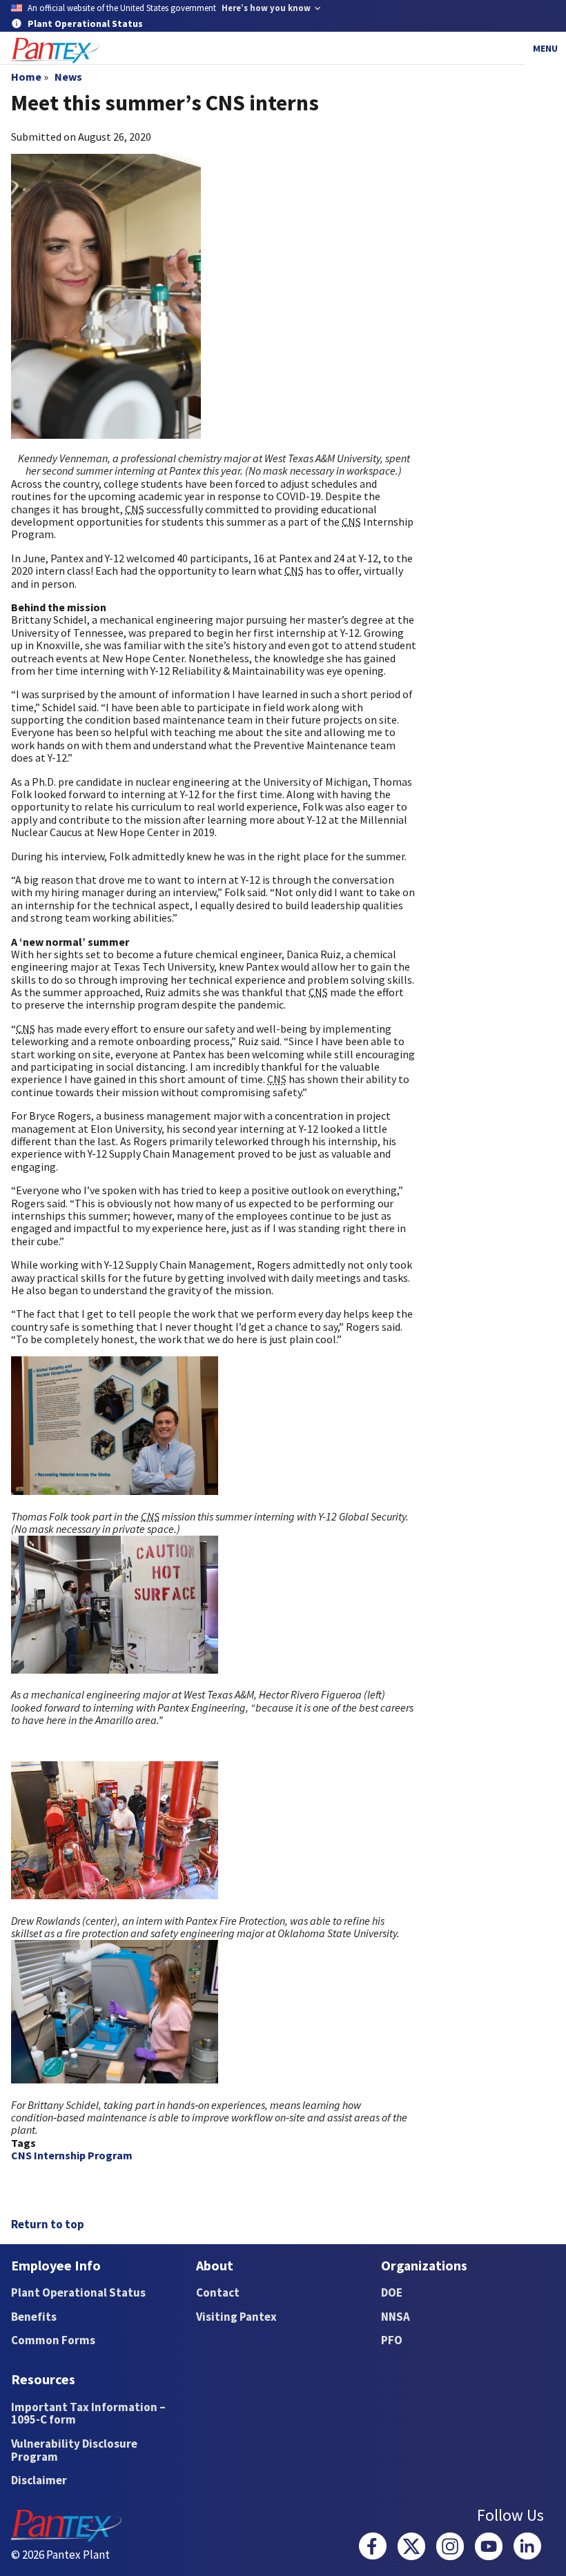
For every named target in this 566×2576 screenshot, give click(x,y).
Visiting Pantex (236, 2317)
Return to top (48, 2224)
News (68, 77)
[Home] (55, 51)
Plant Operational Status (78, 2292)
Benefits (34, 2317)
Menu (545, 48)
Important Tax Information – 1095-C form (88, 2414)
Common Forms (53, 2340)
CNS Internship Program (72, 2155)
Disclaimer (39, 2480)
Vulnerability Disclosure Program (74, 2450)
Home (26, 77)
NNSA (396, 2317)
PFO (392, 2340)
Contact (218, 2292)
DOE (392, 2292)
